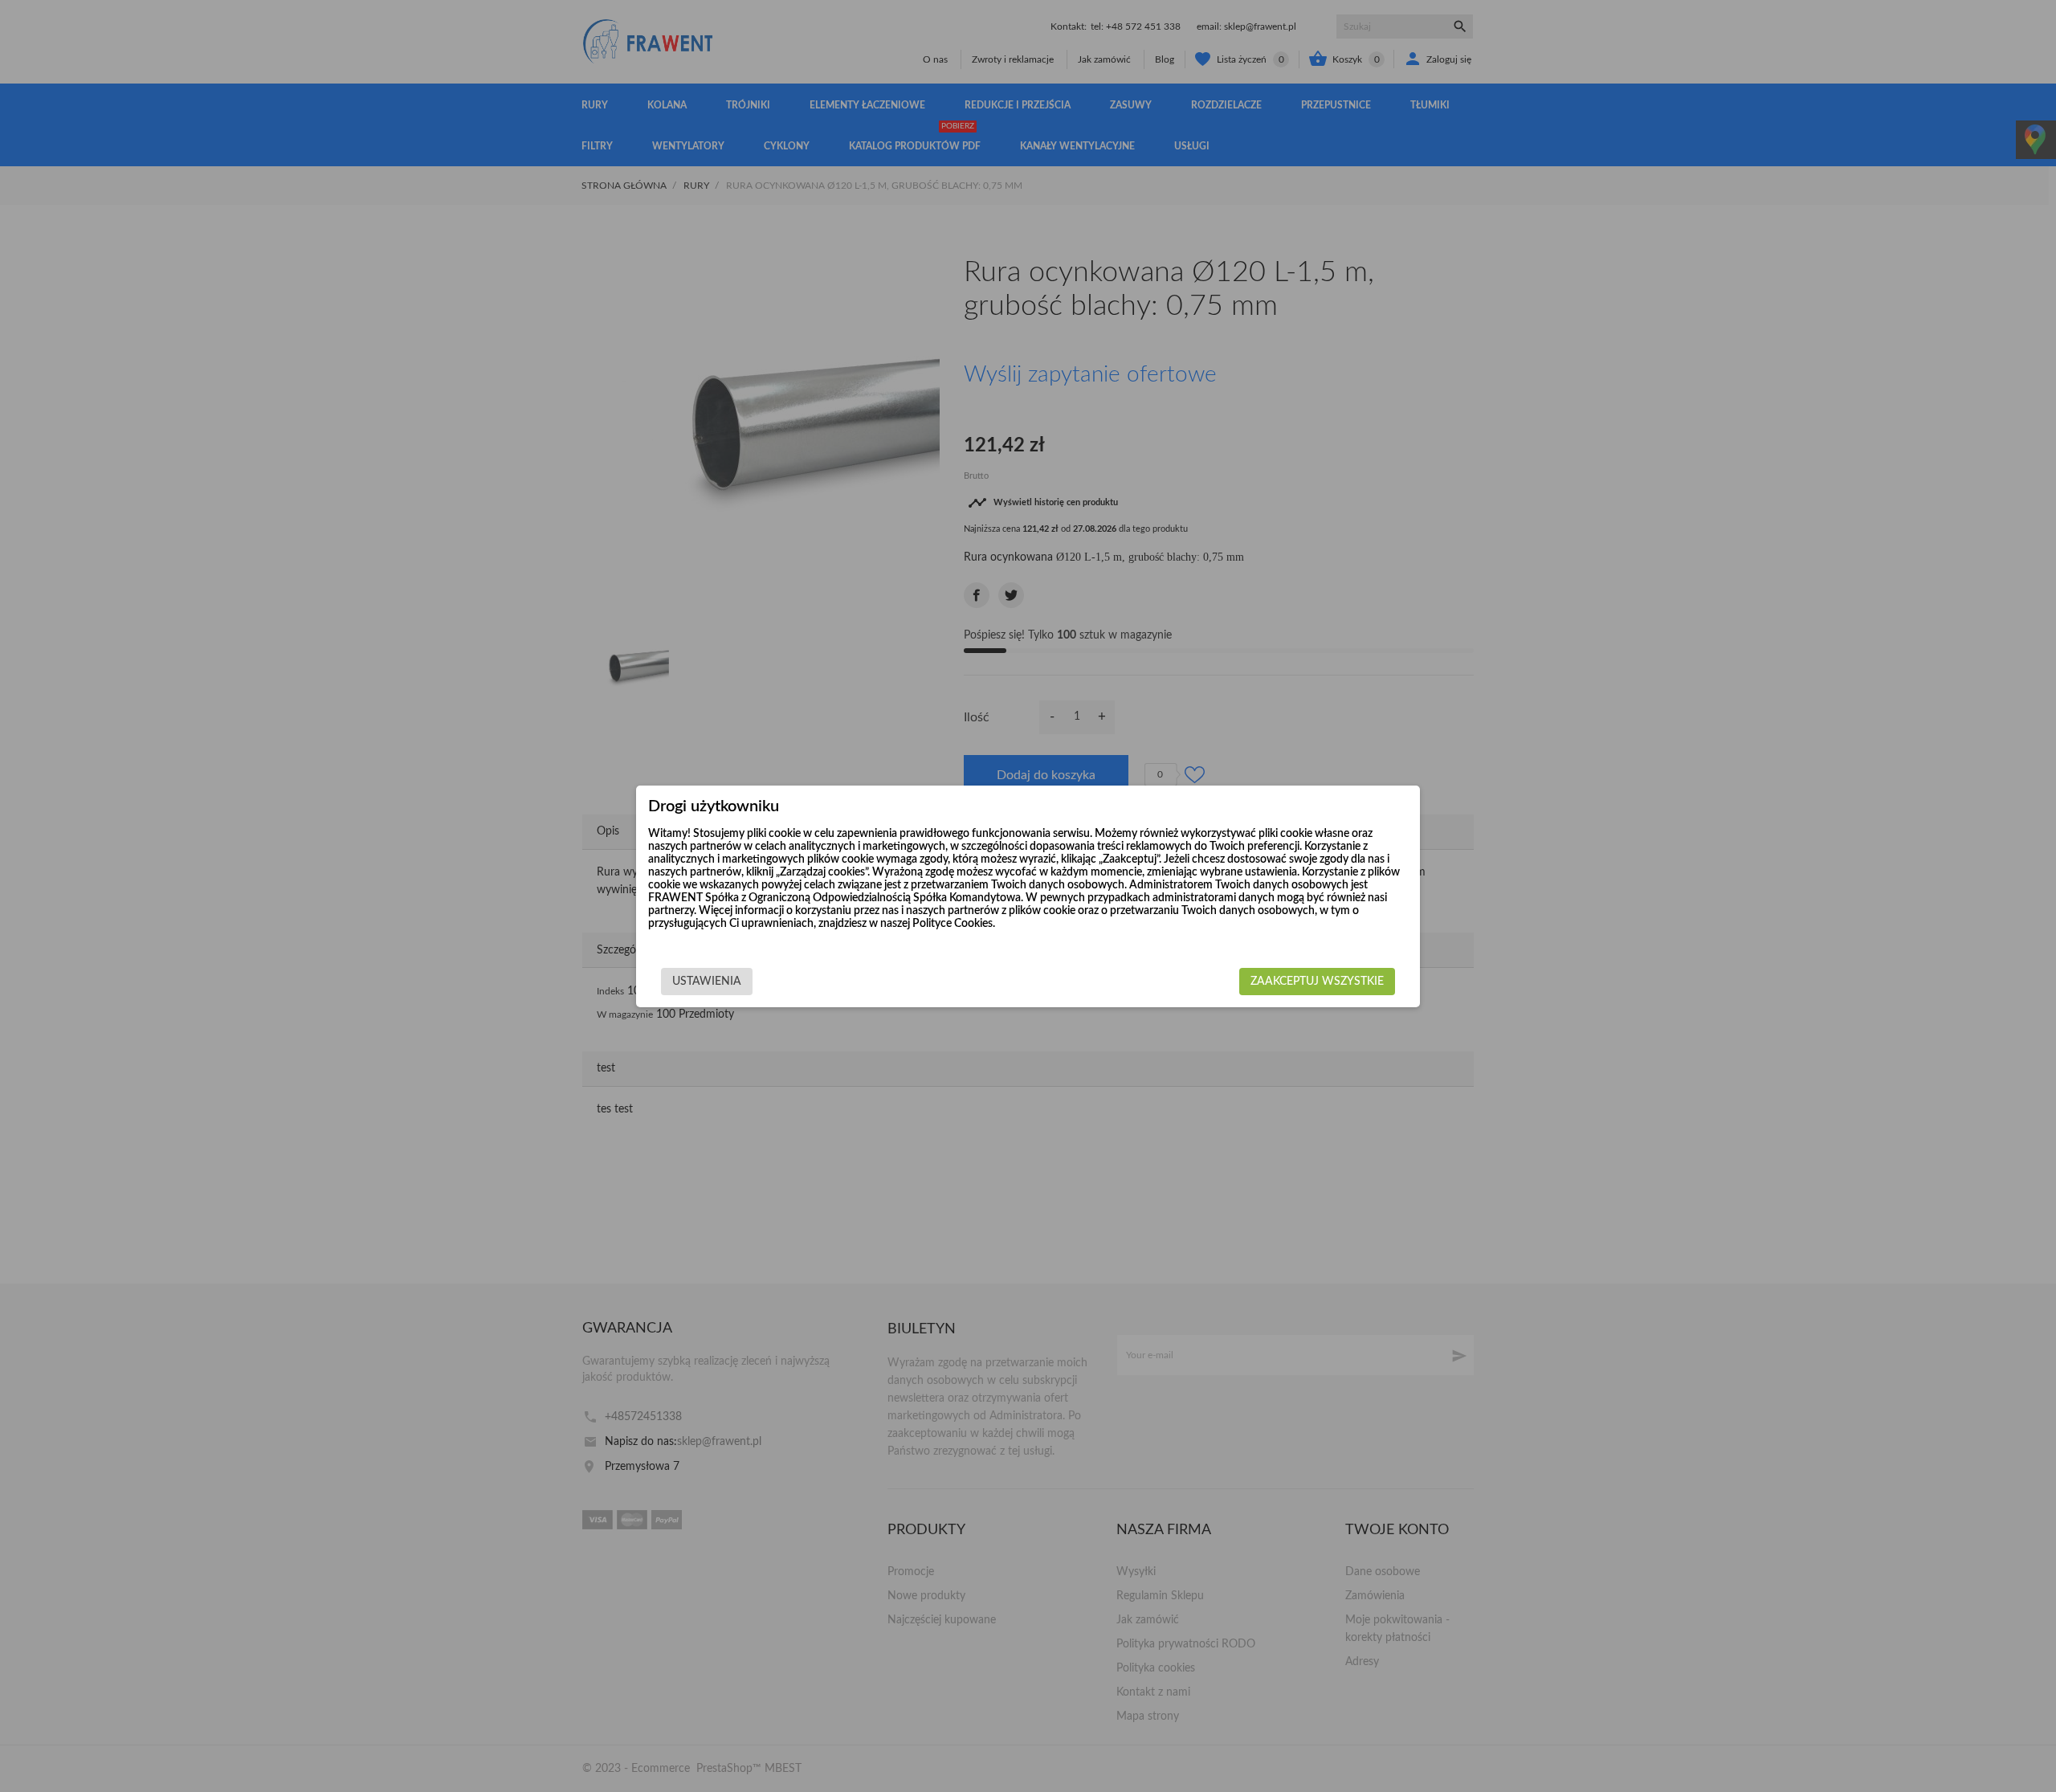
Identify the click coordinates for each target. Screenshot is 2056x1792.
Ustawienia (707, 982)
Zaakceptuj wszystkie (1317, 982)
